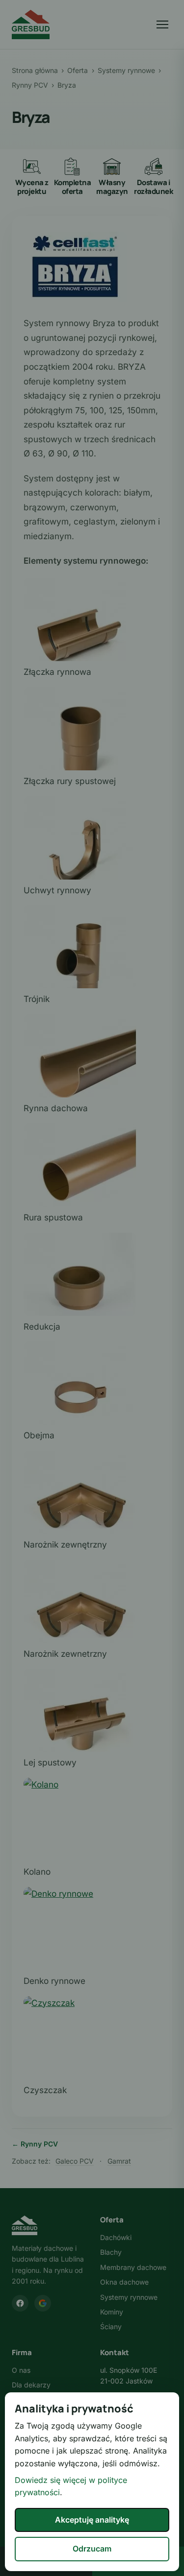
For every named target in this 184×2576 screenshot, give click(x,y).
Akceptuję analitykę (92, 2520)
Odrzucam (92, 2549)
